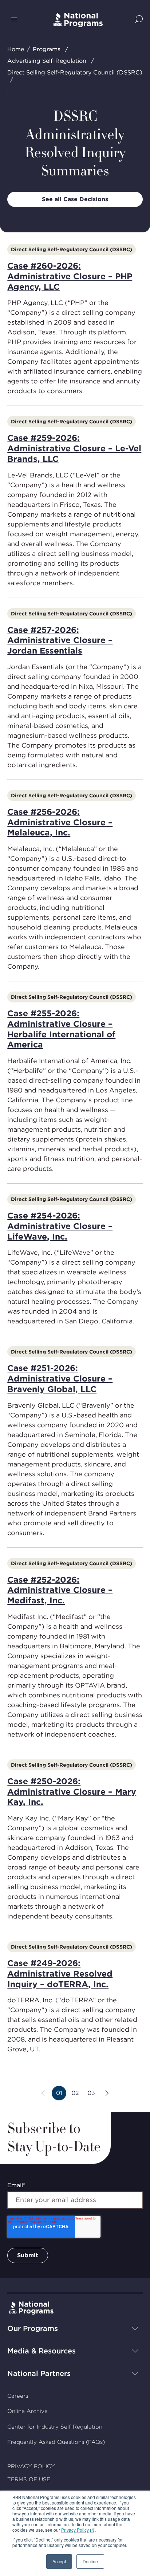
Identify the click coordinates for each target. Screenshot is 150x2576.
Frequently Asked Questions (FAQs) (56, 2442)
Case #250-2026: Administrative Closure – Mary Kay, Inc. (72, 1792)
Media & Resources (42, 2351)
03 (93, 2095)
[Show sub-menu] (135, 2328)
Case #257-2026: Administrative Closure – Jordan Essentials (60, 640)
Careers (18, 2396)
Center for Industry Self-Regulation (55, 2427)
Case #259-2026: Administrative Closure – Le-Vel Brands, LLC (74, 448)
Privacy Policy (75, 2530)
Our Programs (33, 2328)
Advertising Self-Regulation (47, 61)
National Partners (39, 2373)
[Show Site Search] (139, 20)
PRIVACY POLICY (31, 2466)
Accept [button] (59, 2561)
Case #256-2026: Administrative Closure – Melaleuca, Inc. (60, 822)
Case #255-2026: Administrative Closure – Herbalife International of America (61, 1029)
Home (16, 49)
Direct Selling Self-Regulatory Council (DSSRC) (75, 72)
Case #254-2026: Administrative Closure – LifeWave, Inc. (60, 1226)
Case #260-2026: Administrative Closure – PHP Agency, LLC (70, 276)
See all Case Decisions (75, 199)
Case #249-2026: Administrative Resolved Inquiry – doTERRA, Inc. (60, 1974)
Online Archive (27, 2411)
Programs (47, 49)
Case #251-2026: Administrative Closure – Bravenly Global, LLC (60, 1379)
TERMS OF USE (29, 2479)
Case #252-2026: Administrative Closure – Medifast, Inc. (60, 1590)
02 (77, 2095)
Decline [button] (90, 2561)
